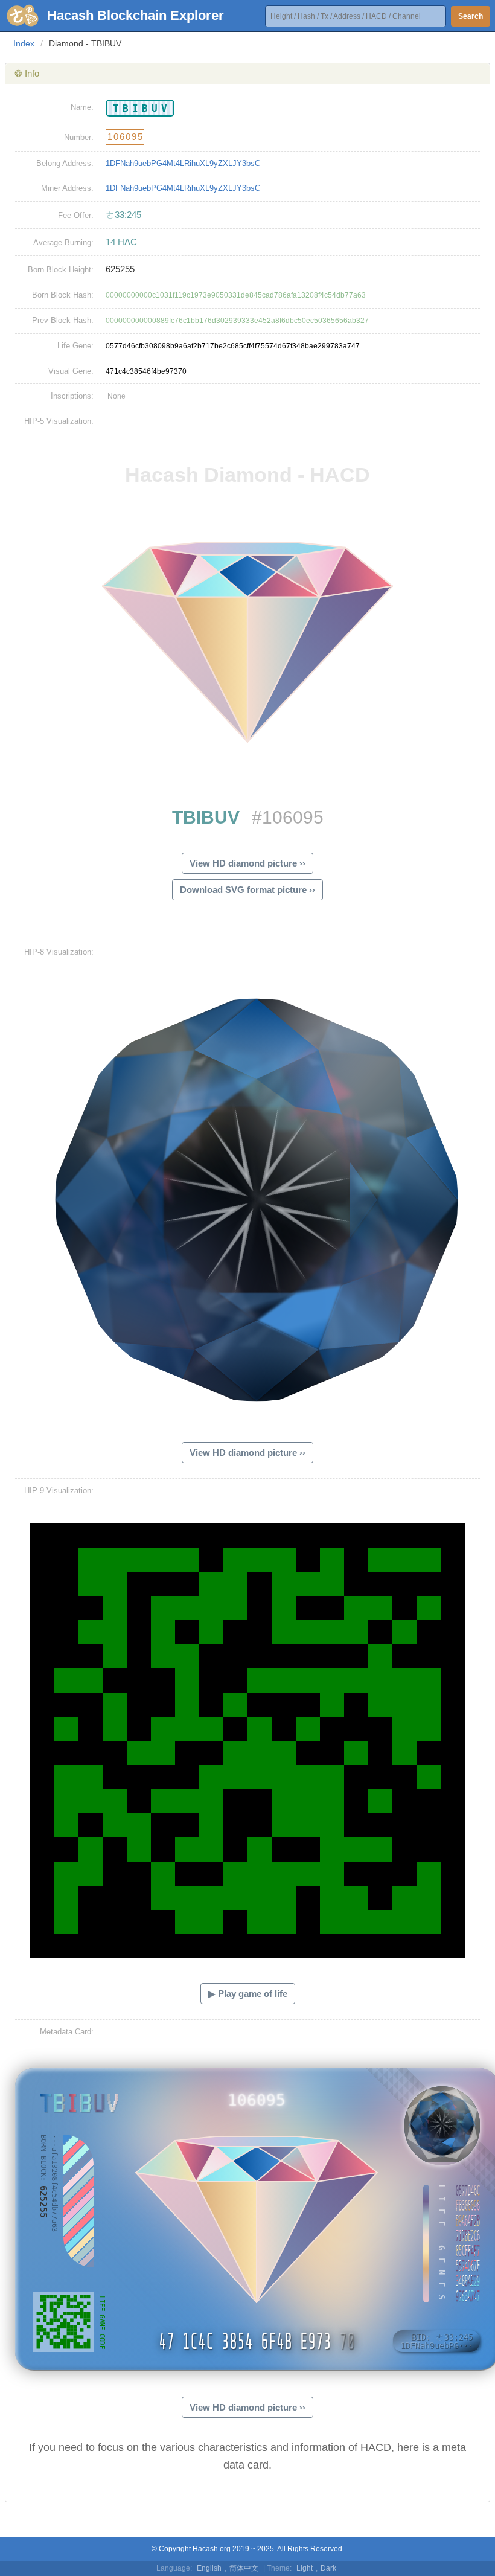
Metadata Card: (67, 2032)
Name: (82, 107)
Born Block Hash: (63, 295)
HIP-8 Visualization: (59, 952)
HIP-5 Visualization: (59, 421)
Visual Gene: (71, 371)
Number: (79, 137)
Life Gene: (75, 346)
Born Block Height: (61, 270)
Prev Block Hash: (63, 320)
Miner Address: (67, 188)
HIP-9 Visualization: (59, 1491)
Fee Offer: (76, 215)
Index (24, 43)
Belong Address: (65, 163)
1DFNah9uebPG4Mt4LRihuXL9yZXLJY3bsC (183, 163)
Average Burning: (63, 242)
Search (471, 16)
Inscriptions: (72, 396)
